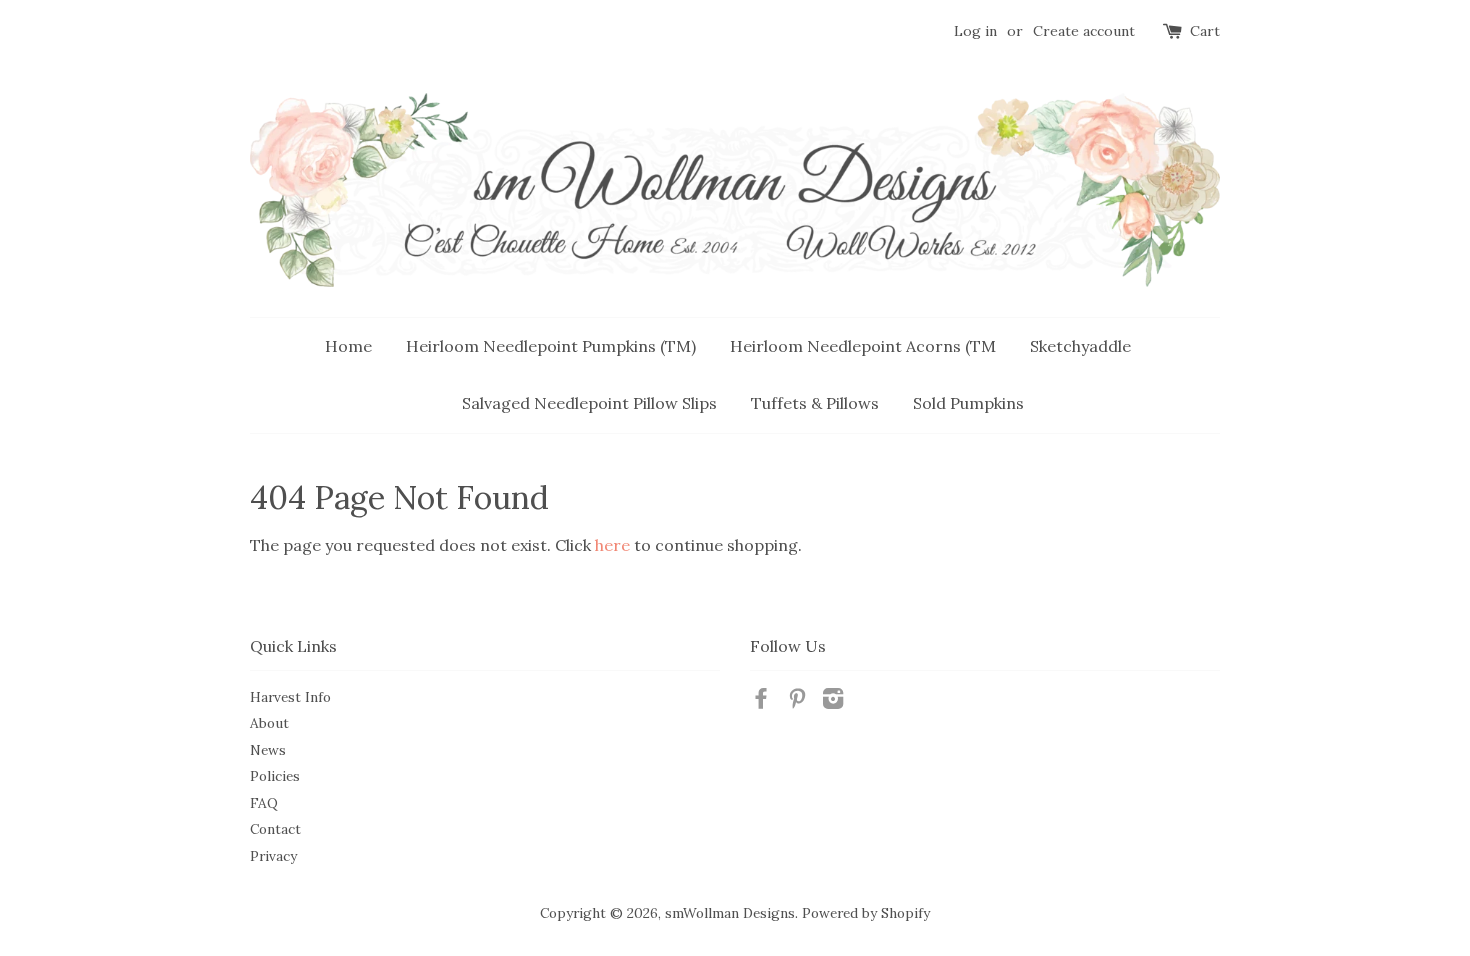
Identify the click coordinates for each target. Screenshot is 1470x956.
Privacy (273, 856)
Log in (975, 31)
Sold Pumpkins (968, 403)
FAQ (264, 803)
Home (348, 346)
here (612, 545)
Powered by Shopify (866, 913)
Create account (1084, 31)
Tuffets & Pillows (815, 403)
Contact (275, 829)
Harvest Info (290, 697)
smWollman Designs (730, 913)
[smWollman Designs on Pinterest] (797, 702)
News (268, 750)
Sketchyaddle (1080, 346)
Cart (1205, 31)
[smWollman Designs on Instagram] (833, 702)
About (269, 723)
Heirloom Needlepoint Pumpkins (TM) (551, 346)
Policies (275, 776)
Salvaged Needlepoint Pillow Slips (589, 403)
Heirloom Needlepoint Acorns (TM (863, 346)
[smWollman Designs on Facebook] (761, 702)
